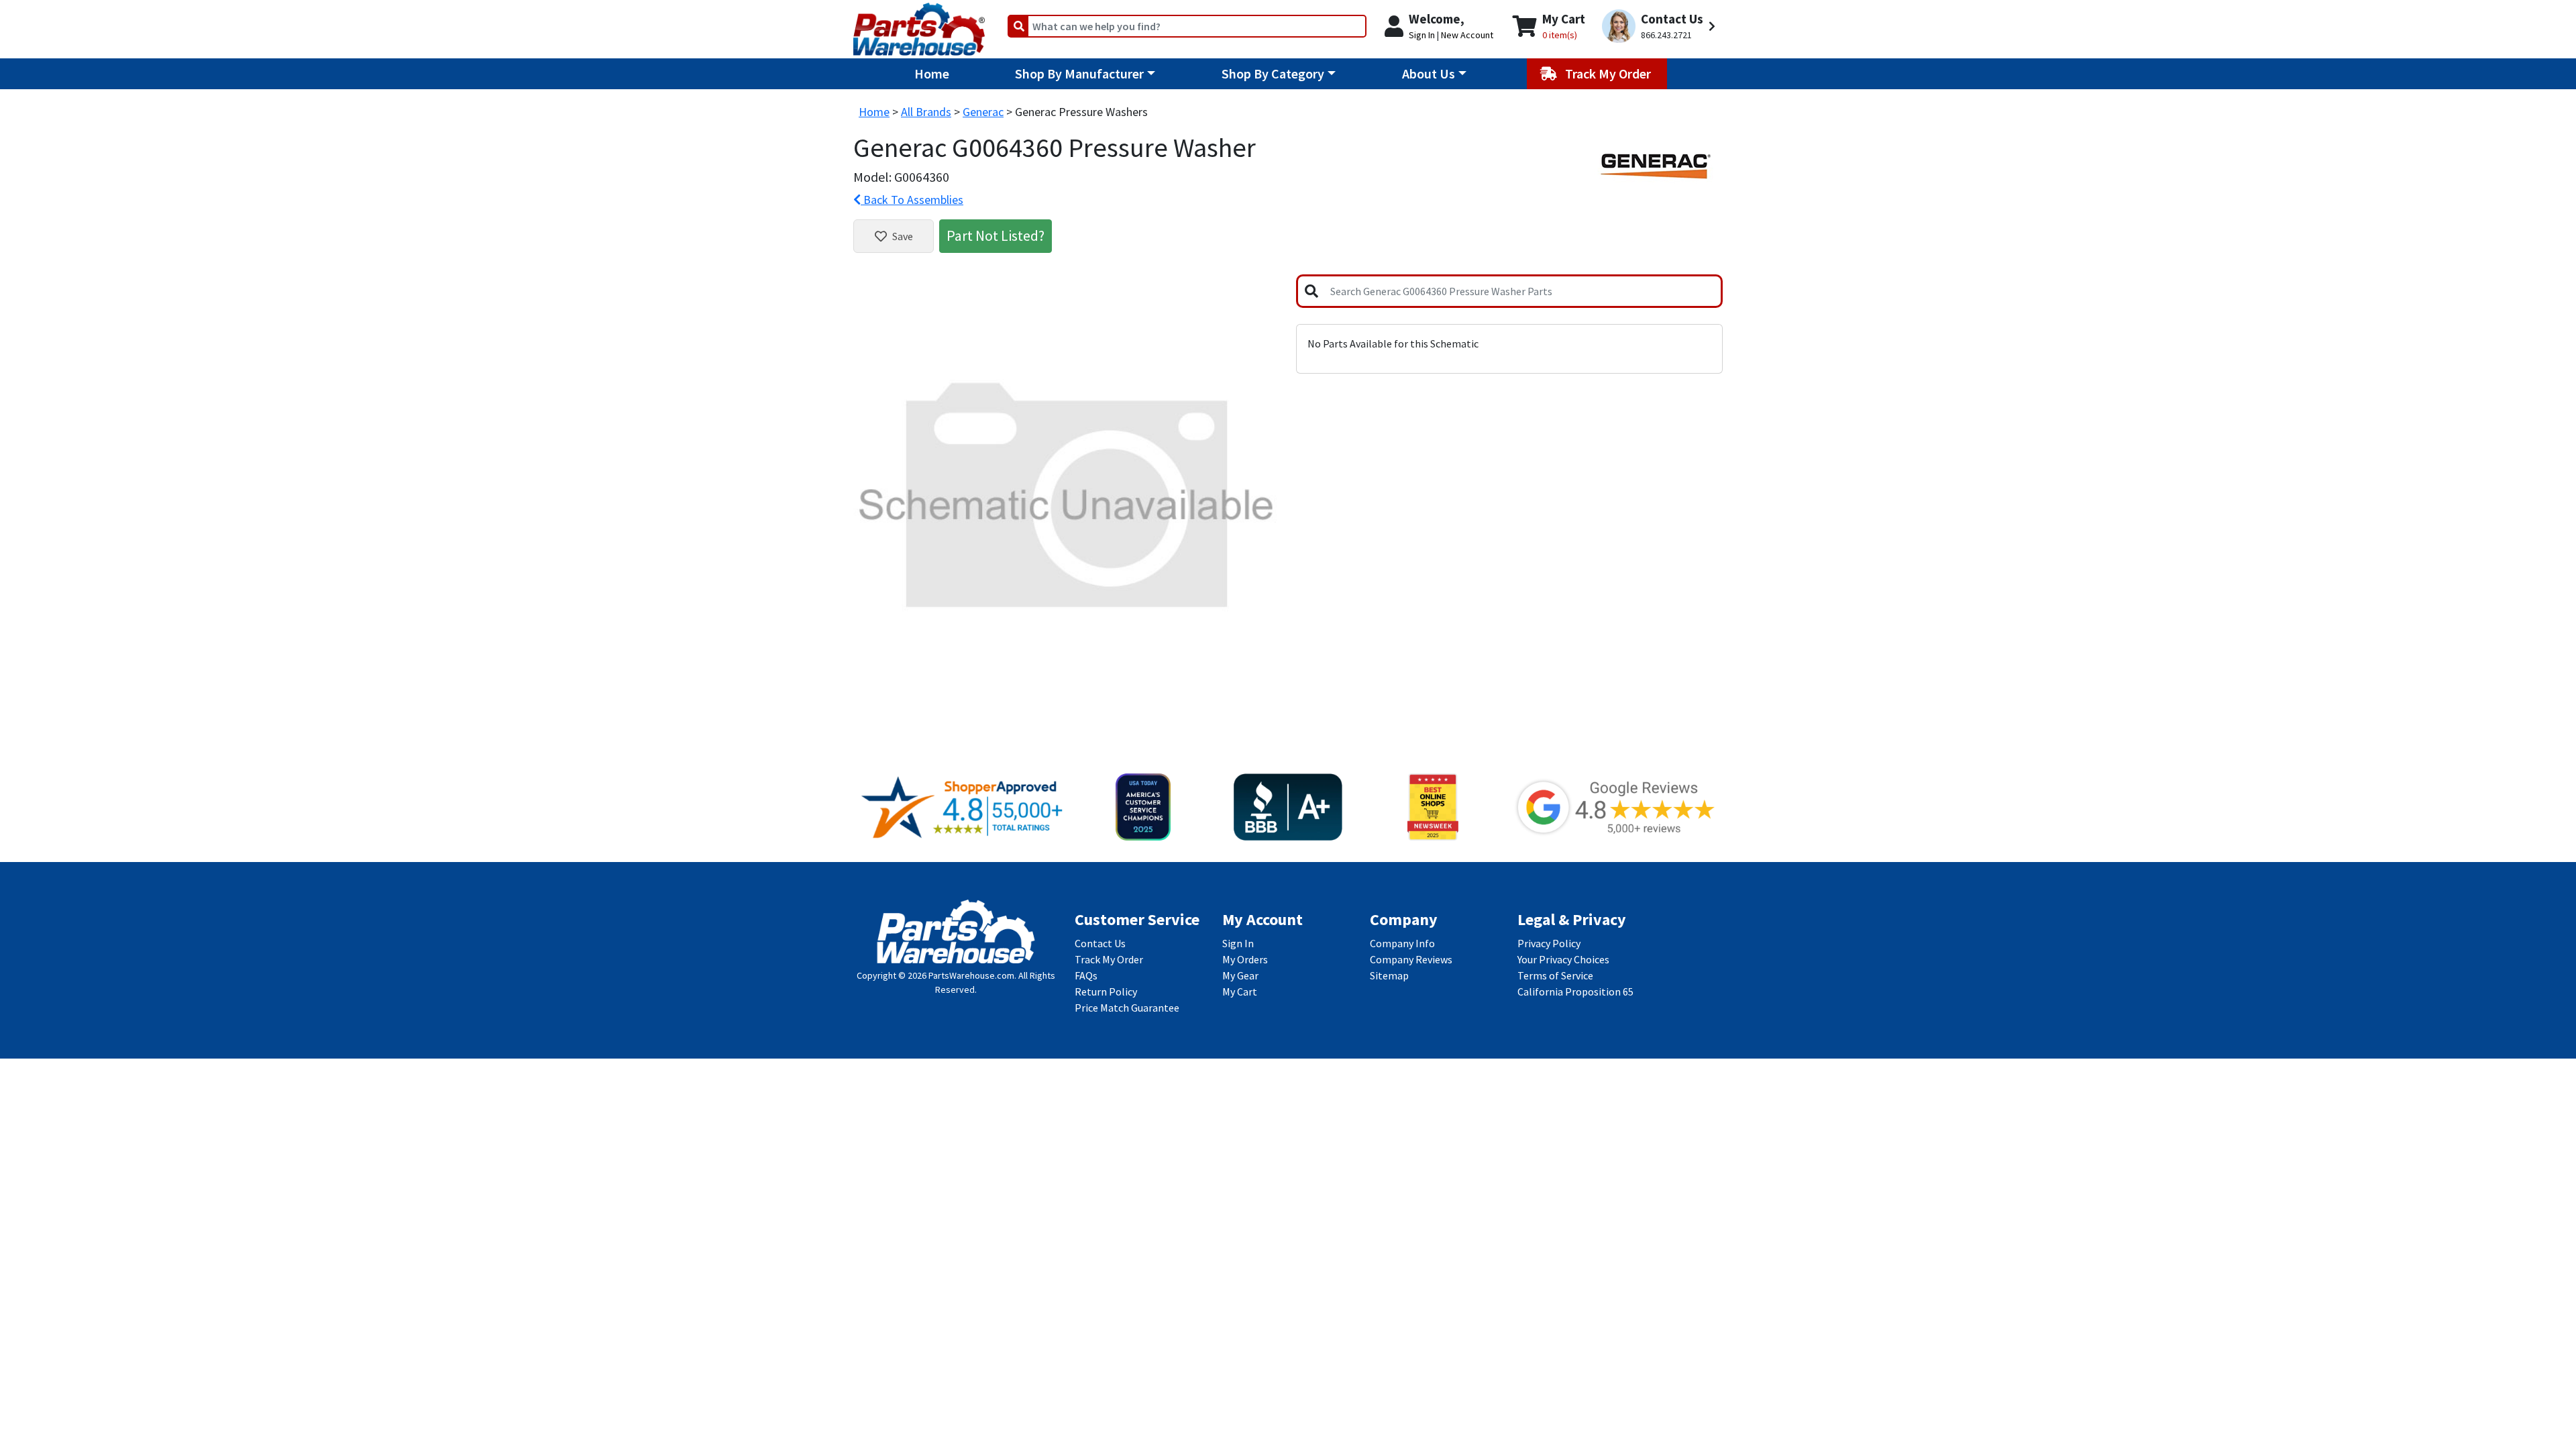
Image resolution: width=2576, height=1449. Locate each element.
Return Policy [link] (1106, 991)
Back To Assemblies (912, 200)
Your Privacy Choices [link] (1563, 959)
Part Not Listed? (996, 235)
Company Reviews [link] (1411, 959)
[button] (1661, 26)
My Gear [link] (1240, 975)
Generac (983, 112)
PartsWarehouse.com (971, 975)
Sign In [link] (1238, 943)
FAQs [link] (1086, 975)
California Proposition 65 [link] (1575, 991)
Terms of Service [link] (1555, 975)
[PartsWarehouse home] (919, 25)
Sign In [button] (1422, 35)
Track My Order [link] (1109, 959)
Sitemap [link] (1389, 975)
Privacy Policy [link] (1549, 943)
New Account (1467, 35)
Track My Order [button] (1609, 73)
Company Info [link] (1402, 943)
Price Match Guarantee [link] (1127, 1008)
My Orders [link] (1245, 959)
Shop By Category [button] (1273, 73)
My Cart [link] (1240, 991)
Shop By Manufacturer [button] (1079, 73)
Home (932, 73)
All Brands (926, 112)
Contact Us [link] (1100, 943)
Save (903, 236)
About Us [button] (1429, 73)
